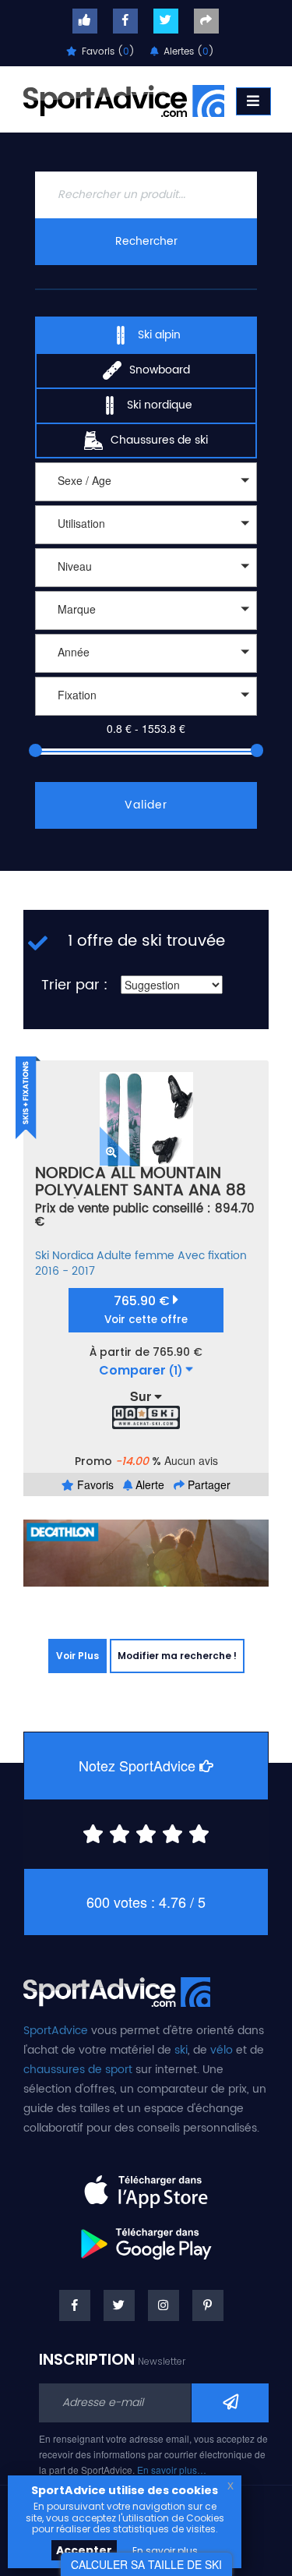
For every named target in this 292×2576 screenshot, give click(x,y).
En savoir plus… (172, 2470)
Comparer (141, 1371)
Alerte (148, 1484)
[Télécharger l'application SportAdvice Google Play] (146, 2238)
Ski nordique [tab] (160, 405)
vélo (222, 2050)
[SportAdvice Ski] (117, 1990)
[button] (146, 482)
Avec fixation (212, 1256)
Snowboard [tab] (160, 370)
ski (181, 2050)
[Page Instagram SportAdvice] (164, 2305)
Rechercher (146, 241)
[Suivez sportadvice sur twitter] (166, 21)
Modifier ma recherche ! (177, 1656)
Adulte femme (135, 1256)
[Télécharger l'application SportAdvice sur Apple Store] (146, 2185)
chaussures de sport (78, 2070)
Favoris (94, 1484)
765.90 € (146, 1309)
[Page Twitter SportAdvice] (119, 2305)
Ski (42, 1256)
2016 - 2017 (65, 1271)
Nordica (73, 1256)
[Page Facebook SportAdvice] (75, 2305)
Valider (146, 805)
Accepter (84, 2550)
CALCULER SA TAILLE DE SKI (146, 2564)
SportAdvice (56, 2031)
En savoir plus (165, 2551)
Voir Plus (77, 1656)
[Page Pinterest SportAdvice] (208, 2305)
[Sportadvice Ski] (124, 99)
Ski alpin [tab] (159, 335)
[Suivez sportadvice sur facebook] (125, 21)
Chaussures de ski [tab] (159, 440)
